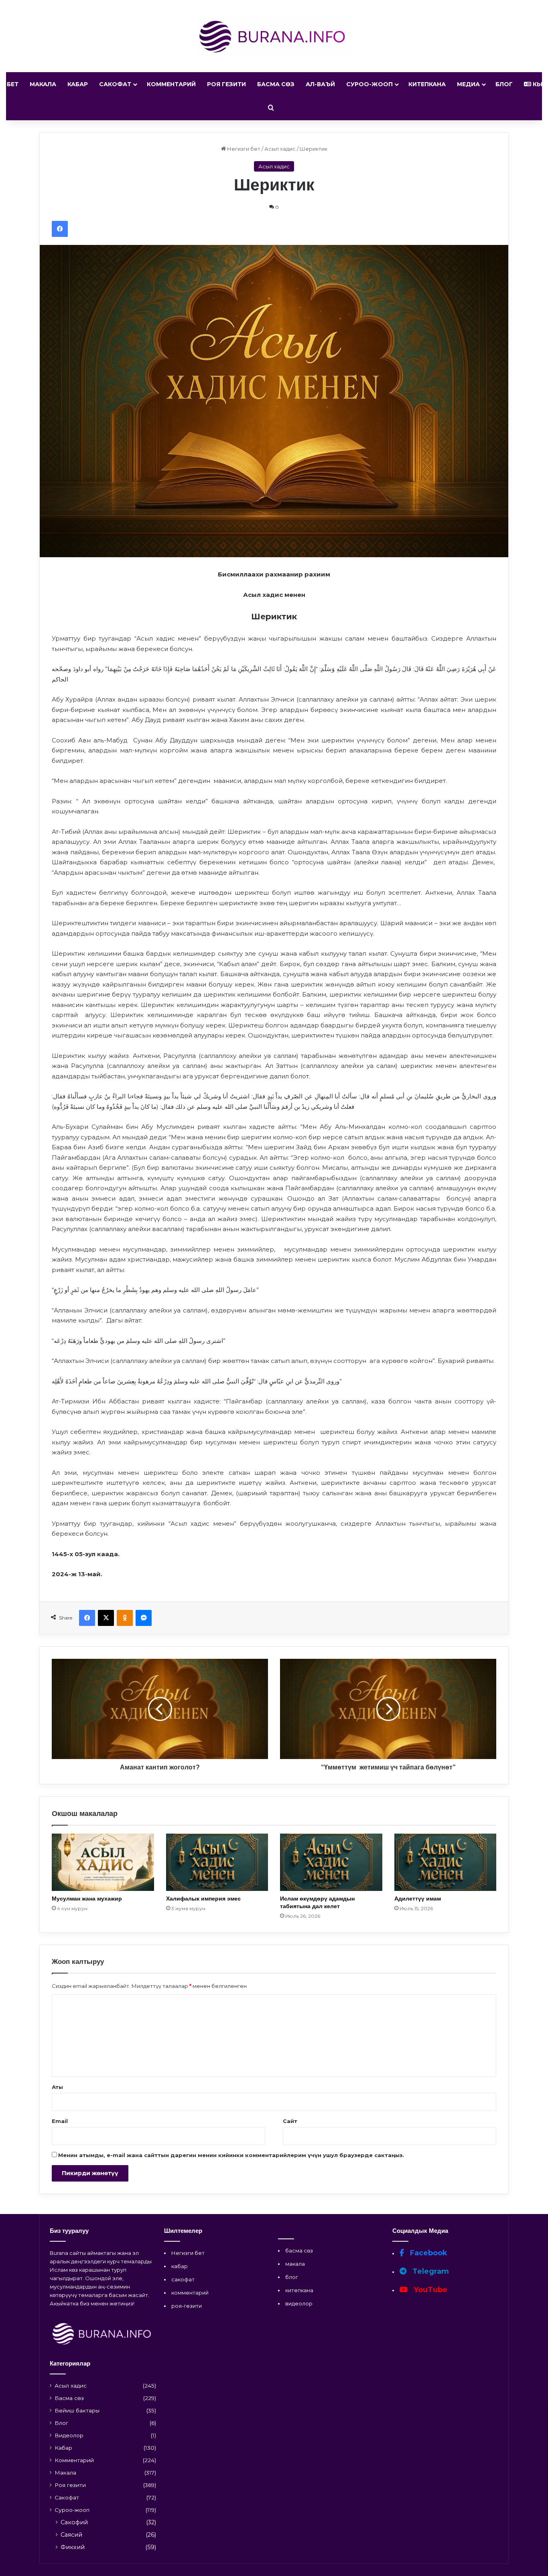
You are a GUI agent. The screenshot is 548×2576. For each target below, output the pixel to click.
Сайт (290, 2121)
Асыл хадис (280, 149)
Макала (43, 84)
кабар (180, 2266)
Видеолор (69, 2435)
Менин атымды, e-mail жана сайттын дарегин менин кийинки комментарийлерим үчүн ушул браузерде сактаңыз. (231, 2155)
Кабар (78, 84)
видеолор (299, 2303)
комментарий (190, 2293)
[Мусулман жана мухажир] (103, 1862)
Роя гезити (226, 84)
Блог (504, 84)
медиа (468, 84)
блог (292, 2277)
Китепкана (427, 84)
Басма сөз (276, 84)
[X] (106, 1618)
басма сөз (299, 2250)
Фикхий (73, 2547)
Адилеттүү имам (418, 1899)
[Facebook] (60, 229)
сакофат (183, 2279)
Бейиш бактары (77, 2410)
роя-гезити (187, 2306)
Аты (57, 2087)
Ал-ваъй (320, 84)
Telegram (430, 2271)
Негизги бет (243, 149)
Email (60, 2121)
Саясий (71, 2535)
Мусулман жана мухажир (87, 1899)
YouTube (429, 2290)
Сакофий (74, 2522)
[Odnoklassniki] (125, 1618)
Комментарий (171, 84)
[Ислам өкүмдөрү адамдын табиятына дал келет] (331, 1862)
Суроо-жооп (369, 84)
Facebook (428, 2253)
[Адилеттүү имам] (446, 1862)
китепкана (299, 2290)
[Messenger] (144, 1618)
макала (295, 2264)
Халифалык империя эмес (203, 1899)
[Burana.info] (274, 36)
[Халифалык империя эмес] (217, 1862)
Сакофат (115, 84)
